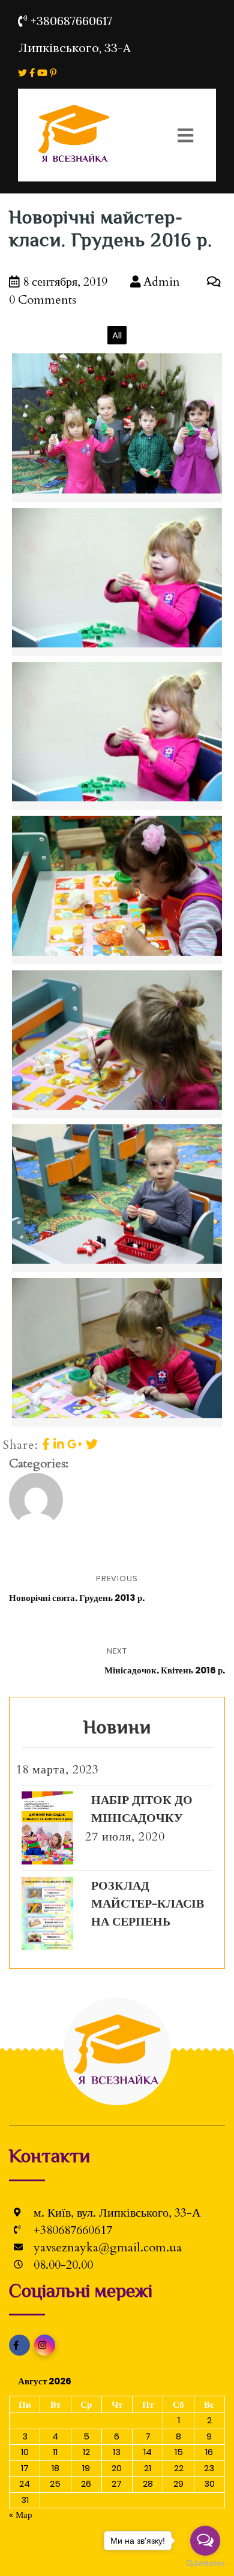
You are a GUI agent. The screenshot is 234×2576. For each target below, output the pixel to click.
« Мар (21, 2515)
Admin (160, 282)
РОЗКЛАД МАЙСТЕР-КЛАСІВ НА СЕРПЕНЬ (148, 1904)
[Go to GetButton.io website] (205, 2564)
